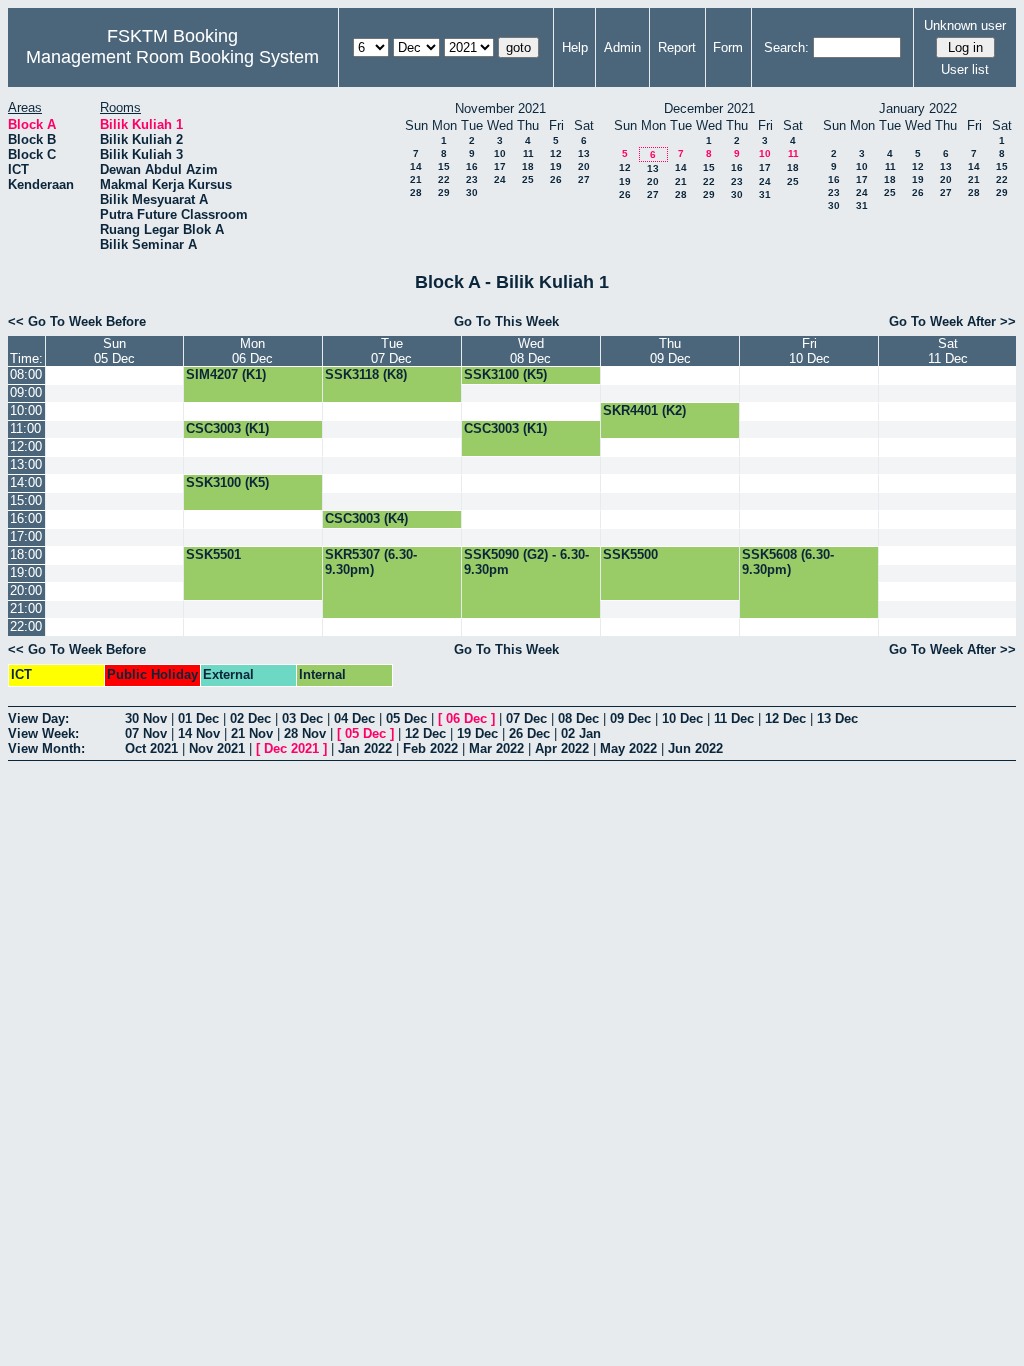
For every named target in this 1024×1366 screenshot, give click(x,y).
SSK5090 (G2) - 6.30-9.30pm (526, 562)
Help (575, 47)
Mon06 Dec (252, 351)
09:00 (26, 392)
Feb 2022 (430, 748)
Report (677, 47)
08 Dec (578, 718)
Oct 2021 (151, 748)
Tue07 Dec (391, 351)
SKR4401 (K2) (644, 410)
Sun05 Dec (114, 351)
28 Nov (305, 733)
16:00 (26, 518)
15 (444, 166)
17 (500, 166)
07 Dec (526, 718)
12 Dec (785, 718)
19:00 (26, 572)
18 (528, 166)
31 (765, 194)
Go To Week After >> (952, 321)
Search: (786, 47)
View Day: (38, 718)
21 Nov (252, 733)
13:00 (26, 464)
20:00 (26, 590)
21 (416, 179)
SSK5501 (213, 554)
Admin (622, 47)
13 (584, 153)
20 (584, 166)
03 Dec (302, 718)
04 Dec (354, 718)
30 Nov (146, 718)
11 (528, 153)
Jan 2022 (365, 748)
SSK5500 (630, 554)
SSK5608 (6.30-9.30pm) (788, 562)
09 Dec (630, 718)
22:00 (26, 626)
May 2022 (628, 748)
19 (556, 166)
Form (728, 47)
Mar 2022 (496, 748)
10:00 (26, 410)
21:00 (26, 608)
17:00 (26, 536)
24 (500, 179)
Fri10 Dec (809, 351)
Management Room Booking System (172, 57)
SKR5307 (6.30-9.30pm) (371, 562)
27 (584, 179)
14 (416, 166)
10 (500, 153)
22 (444, 179)
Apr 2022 (562, 748)
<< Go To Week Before (77, 321)
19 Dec (477, 733)
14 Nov (199, 733)
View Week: (43, 733)
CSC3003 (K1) (227, 428)
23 (472, 179)
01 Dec (198, 718)
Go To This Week (506, 321)
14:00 (26, 482)
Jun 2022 (695, 748)
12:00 (26, 446)
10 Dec (682, 718)
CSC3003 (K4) (366, 518)
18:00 (26, 554)
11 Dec (734, 718)
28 (416, 192)
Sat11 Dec (948, 351)
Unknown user (965, 25)
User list (965, 69)
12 (556, 153)
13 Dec (837, 718)
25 (528, 179)
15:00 (26, 500)
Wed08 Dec (530, 351)
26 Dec (529, 733)
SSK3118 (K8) (366, 374)
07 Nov (146, 733)
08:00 (26, 374)
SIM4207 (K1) (226, 374)
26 (556, 179)
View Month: (46, 748)
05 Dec (406, 718)
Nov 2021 (217, 748)
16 (472, 166)
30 (472, 192)
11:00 (25, 428)
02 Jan (581, 733)
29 (444, 192)
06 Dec (466, 718)
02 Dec (250, 718)
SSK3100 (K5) (505, 374)
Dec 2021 (291, 748)
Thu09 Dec (670, 351)
